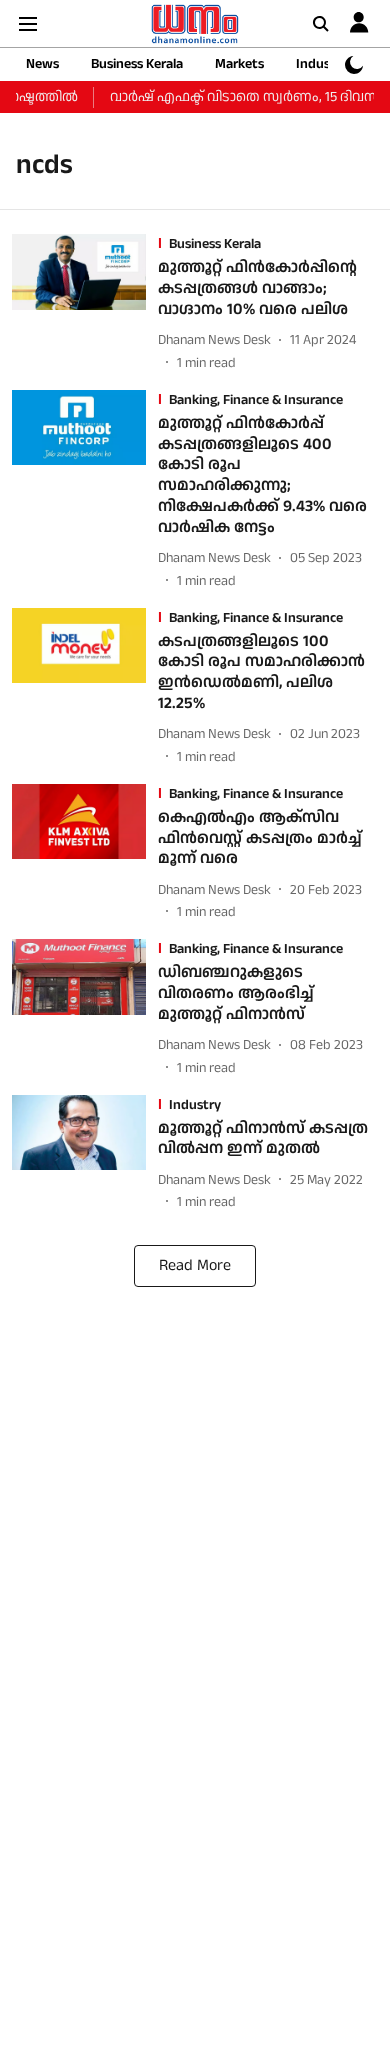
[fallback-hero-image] (85, 303)
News (42, 64)
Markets (239, 64)
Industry (322, 64)
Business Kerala (137, 64)
